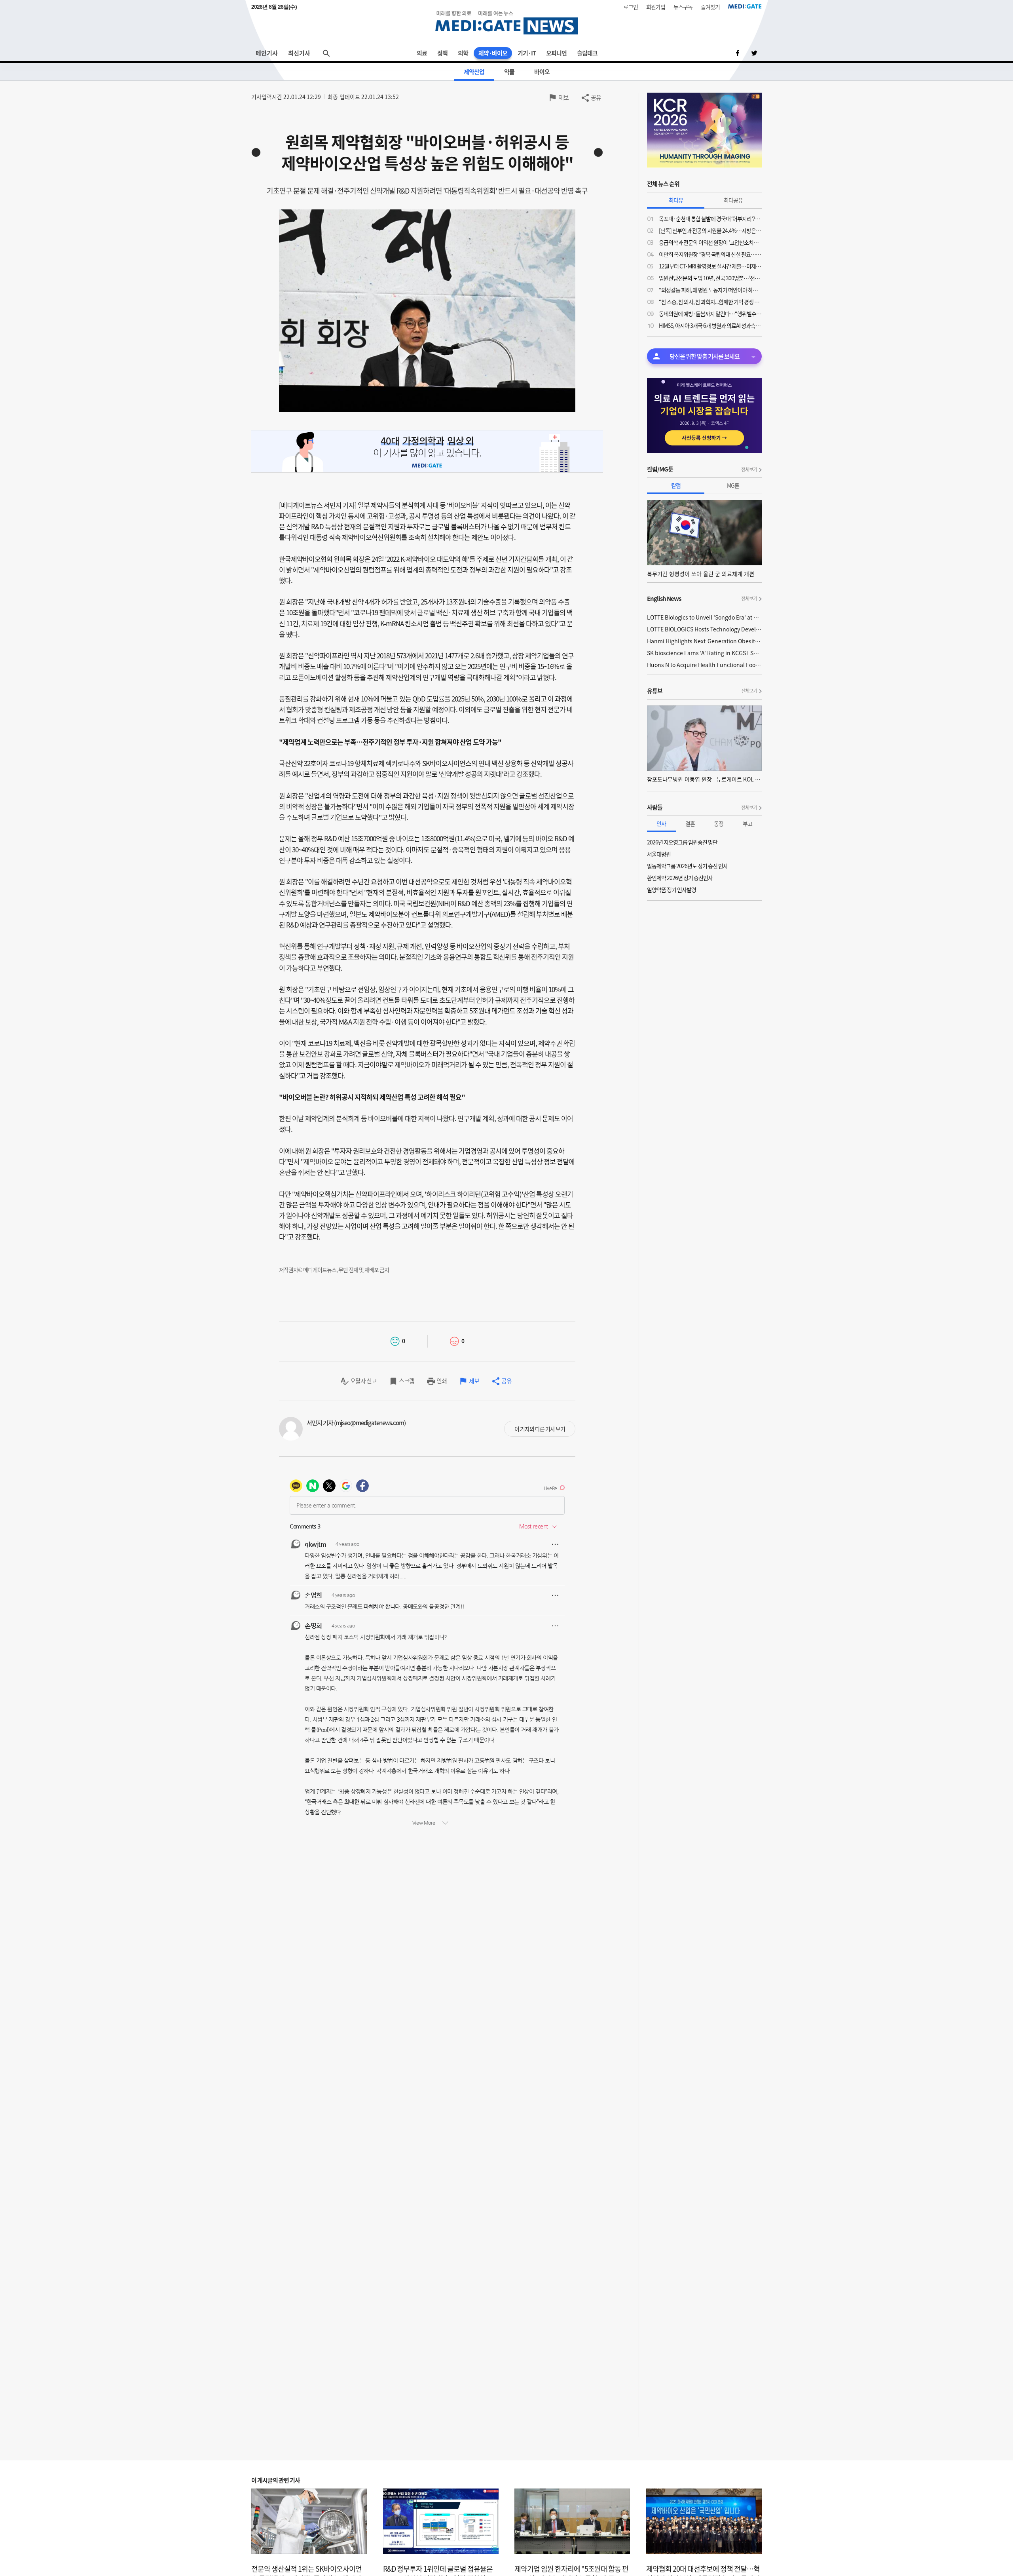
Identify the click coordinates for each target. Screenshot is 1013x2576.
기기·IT (527, 53)
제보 (563, 97)
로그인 (631, 7)
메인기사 (267, 53)
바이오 (542, 72)
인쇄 (442, 1381)
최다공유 (733, 200)
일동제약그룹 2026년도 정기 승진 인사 (687, 866)
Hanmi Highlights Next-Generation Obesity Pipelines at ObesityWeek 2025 (704, 641)
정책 (442, 53)
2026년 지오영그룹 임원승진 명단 (682, 842)
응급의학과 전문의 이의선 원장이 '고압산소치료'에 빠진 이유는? (710, 242)
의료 (422, 53)
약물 (509, 72)
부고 (747, 823)
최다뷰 (676, 200)
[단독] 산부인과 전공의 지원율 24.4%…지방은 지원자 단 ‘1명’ (710, 230)
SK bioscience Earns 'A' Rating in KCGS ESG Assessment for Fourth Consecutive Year (704, 653)
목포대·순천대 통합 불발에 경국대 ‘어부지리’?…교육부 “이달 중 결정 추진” (710, 219)
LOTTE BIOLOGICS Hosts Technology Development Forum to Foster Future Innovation (704, 629)
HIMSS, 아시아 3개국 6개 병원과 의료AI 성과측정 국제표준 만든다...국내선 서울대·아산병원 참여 (710, 325)
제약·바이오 (493, 53)
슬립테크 (587, 53)
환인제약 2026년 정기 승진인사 (680, 878)
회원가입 (656, 7)
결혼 (690, 823)
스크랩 (407, 1381)
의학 (463, 53)
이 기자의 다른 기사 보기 (540, 1429)
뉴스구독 (683, 7)
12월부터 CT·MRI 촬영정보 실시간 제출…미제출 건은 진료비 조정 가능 (710, 266)
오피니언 (556, 53)
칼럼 (676, 485)
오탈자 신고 (363, 1381)
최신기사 (299, 53)
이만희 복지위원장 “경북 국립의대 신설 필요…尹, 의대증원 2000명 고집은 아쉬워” (710, 254)
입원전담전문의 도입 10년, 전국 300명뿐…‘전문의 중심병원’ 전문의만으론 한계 (710, 278)
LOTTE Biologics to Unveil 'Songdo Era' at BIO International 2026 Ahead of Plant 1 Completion (704, 617)
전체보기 (749, 470)
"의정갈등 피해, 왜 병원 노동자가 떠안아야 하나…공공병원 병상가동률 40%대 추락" (710, 290)
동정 (719, 823)
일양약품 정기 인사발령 (672, 890)
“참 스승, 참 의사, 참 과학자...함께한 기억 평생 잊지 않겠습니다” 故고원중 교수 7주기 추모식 (710, 302)
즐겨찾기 (710, 7)
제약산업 (474, 72)
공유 (596, 97)
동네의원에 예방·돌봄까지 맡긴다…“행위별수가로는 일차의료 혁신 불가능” (710, 314)
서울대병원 (659, 854)
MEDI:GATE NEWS (506, 22)
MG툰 (733, 485)
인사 (661, 823)
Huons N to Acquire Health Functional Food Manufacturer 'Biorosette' (704, 665)
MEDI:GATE (745, 6)
